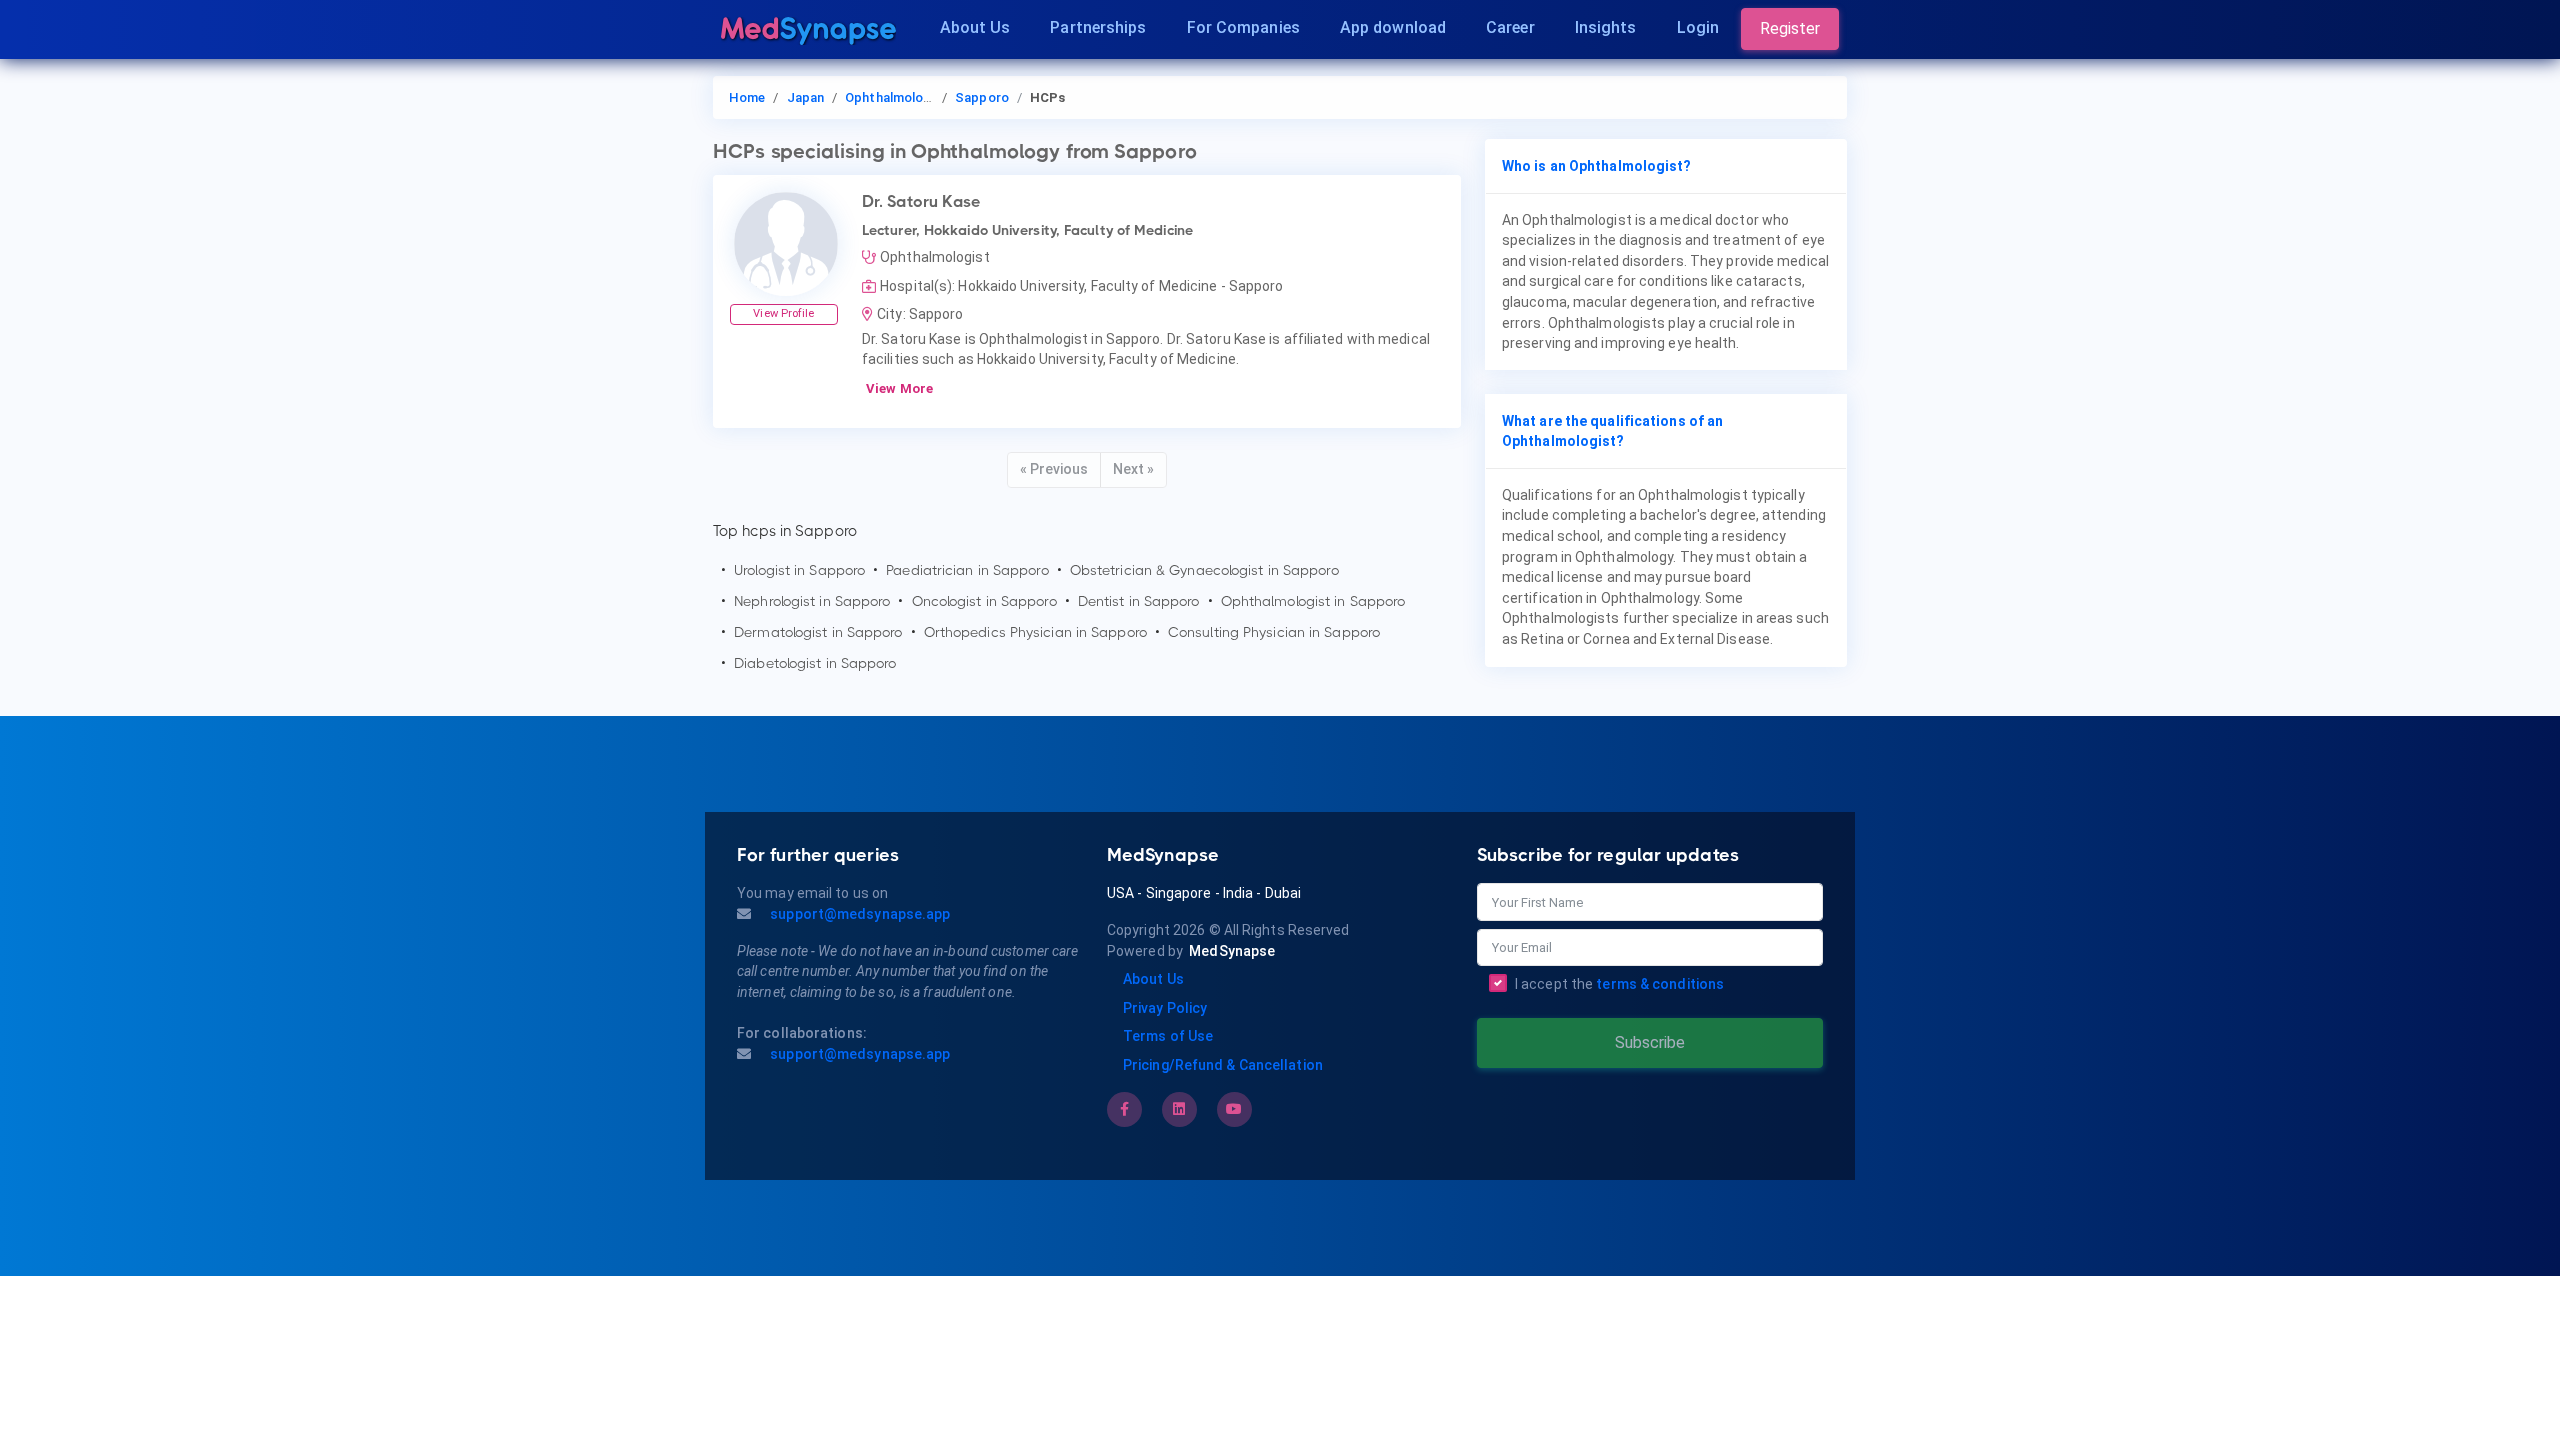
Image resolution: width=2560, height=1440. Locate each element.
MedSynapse (1232, 951)
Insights (1606, 27)
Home (747, 97)
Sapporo (982, 97)
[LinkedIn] (1179, 1109)
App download (1393, 27)
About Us (975, 27)
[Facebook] (1124, 1109)
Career (1510, 27)
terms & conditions (1660, 984)
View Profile (783, 313)
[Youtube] (1234, 1109)
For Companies (1243, 27)
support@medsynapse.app (858, 914)
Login (1698, 27)
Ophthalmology (891, 97)
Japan (806, 97)
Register (1790, 28)
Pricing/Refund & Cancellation (1223, 1065)
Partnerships (1098, 27)
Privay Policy (1165, 1008)
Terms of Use (1168, 1036)
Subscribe (1650, 1042)
